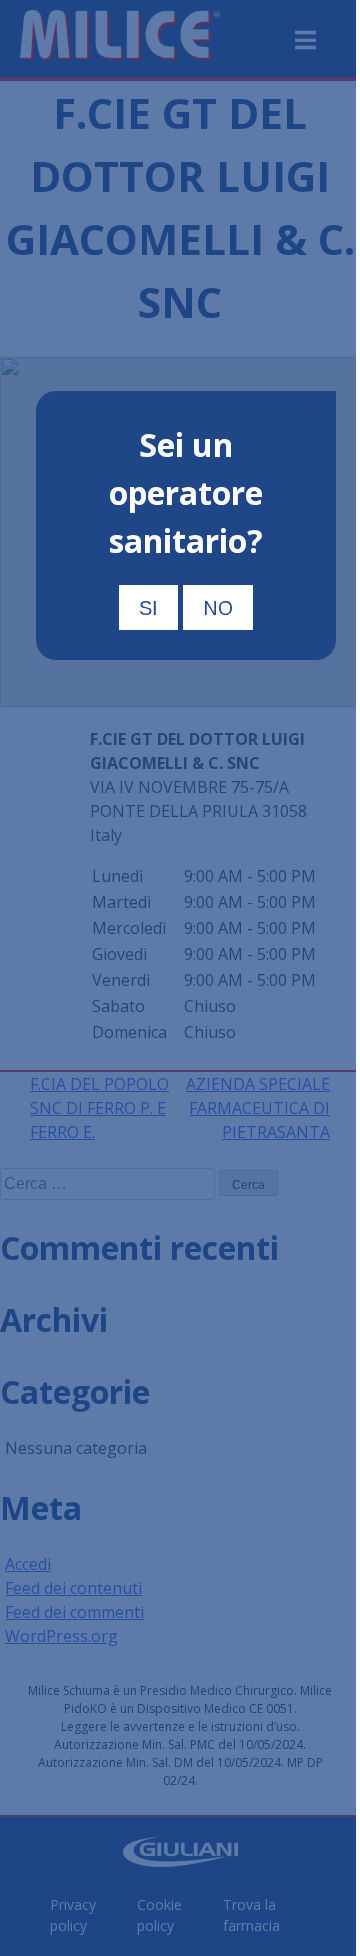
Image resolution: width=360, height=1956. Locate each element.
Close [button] (310, 406)
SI (148, 608)
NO (218, 607)
